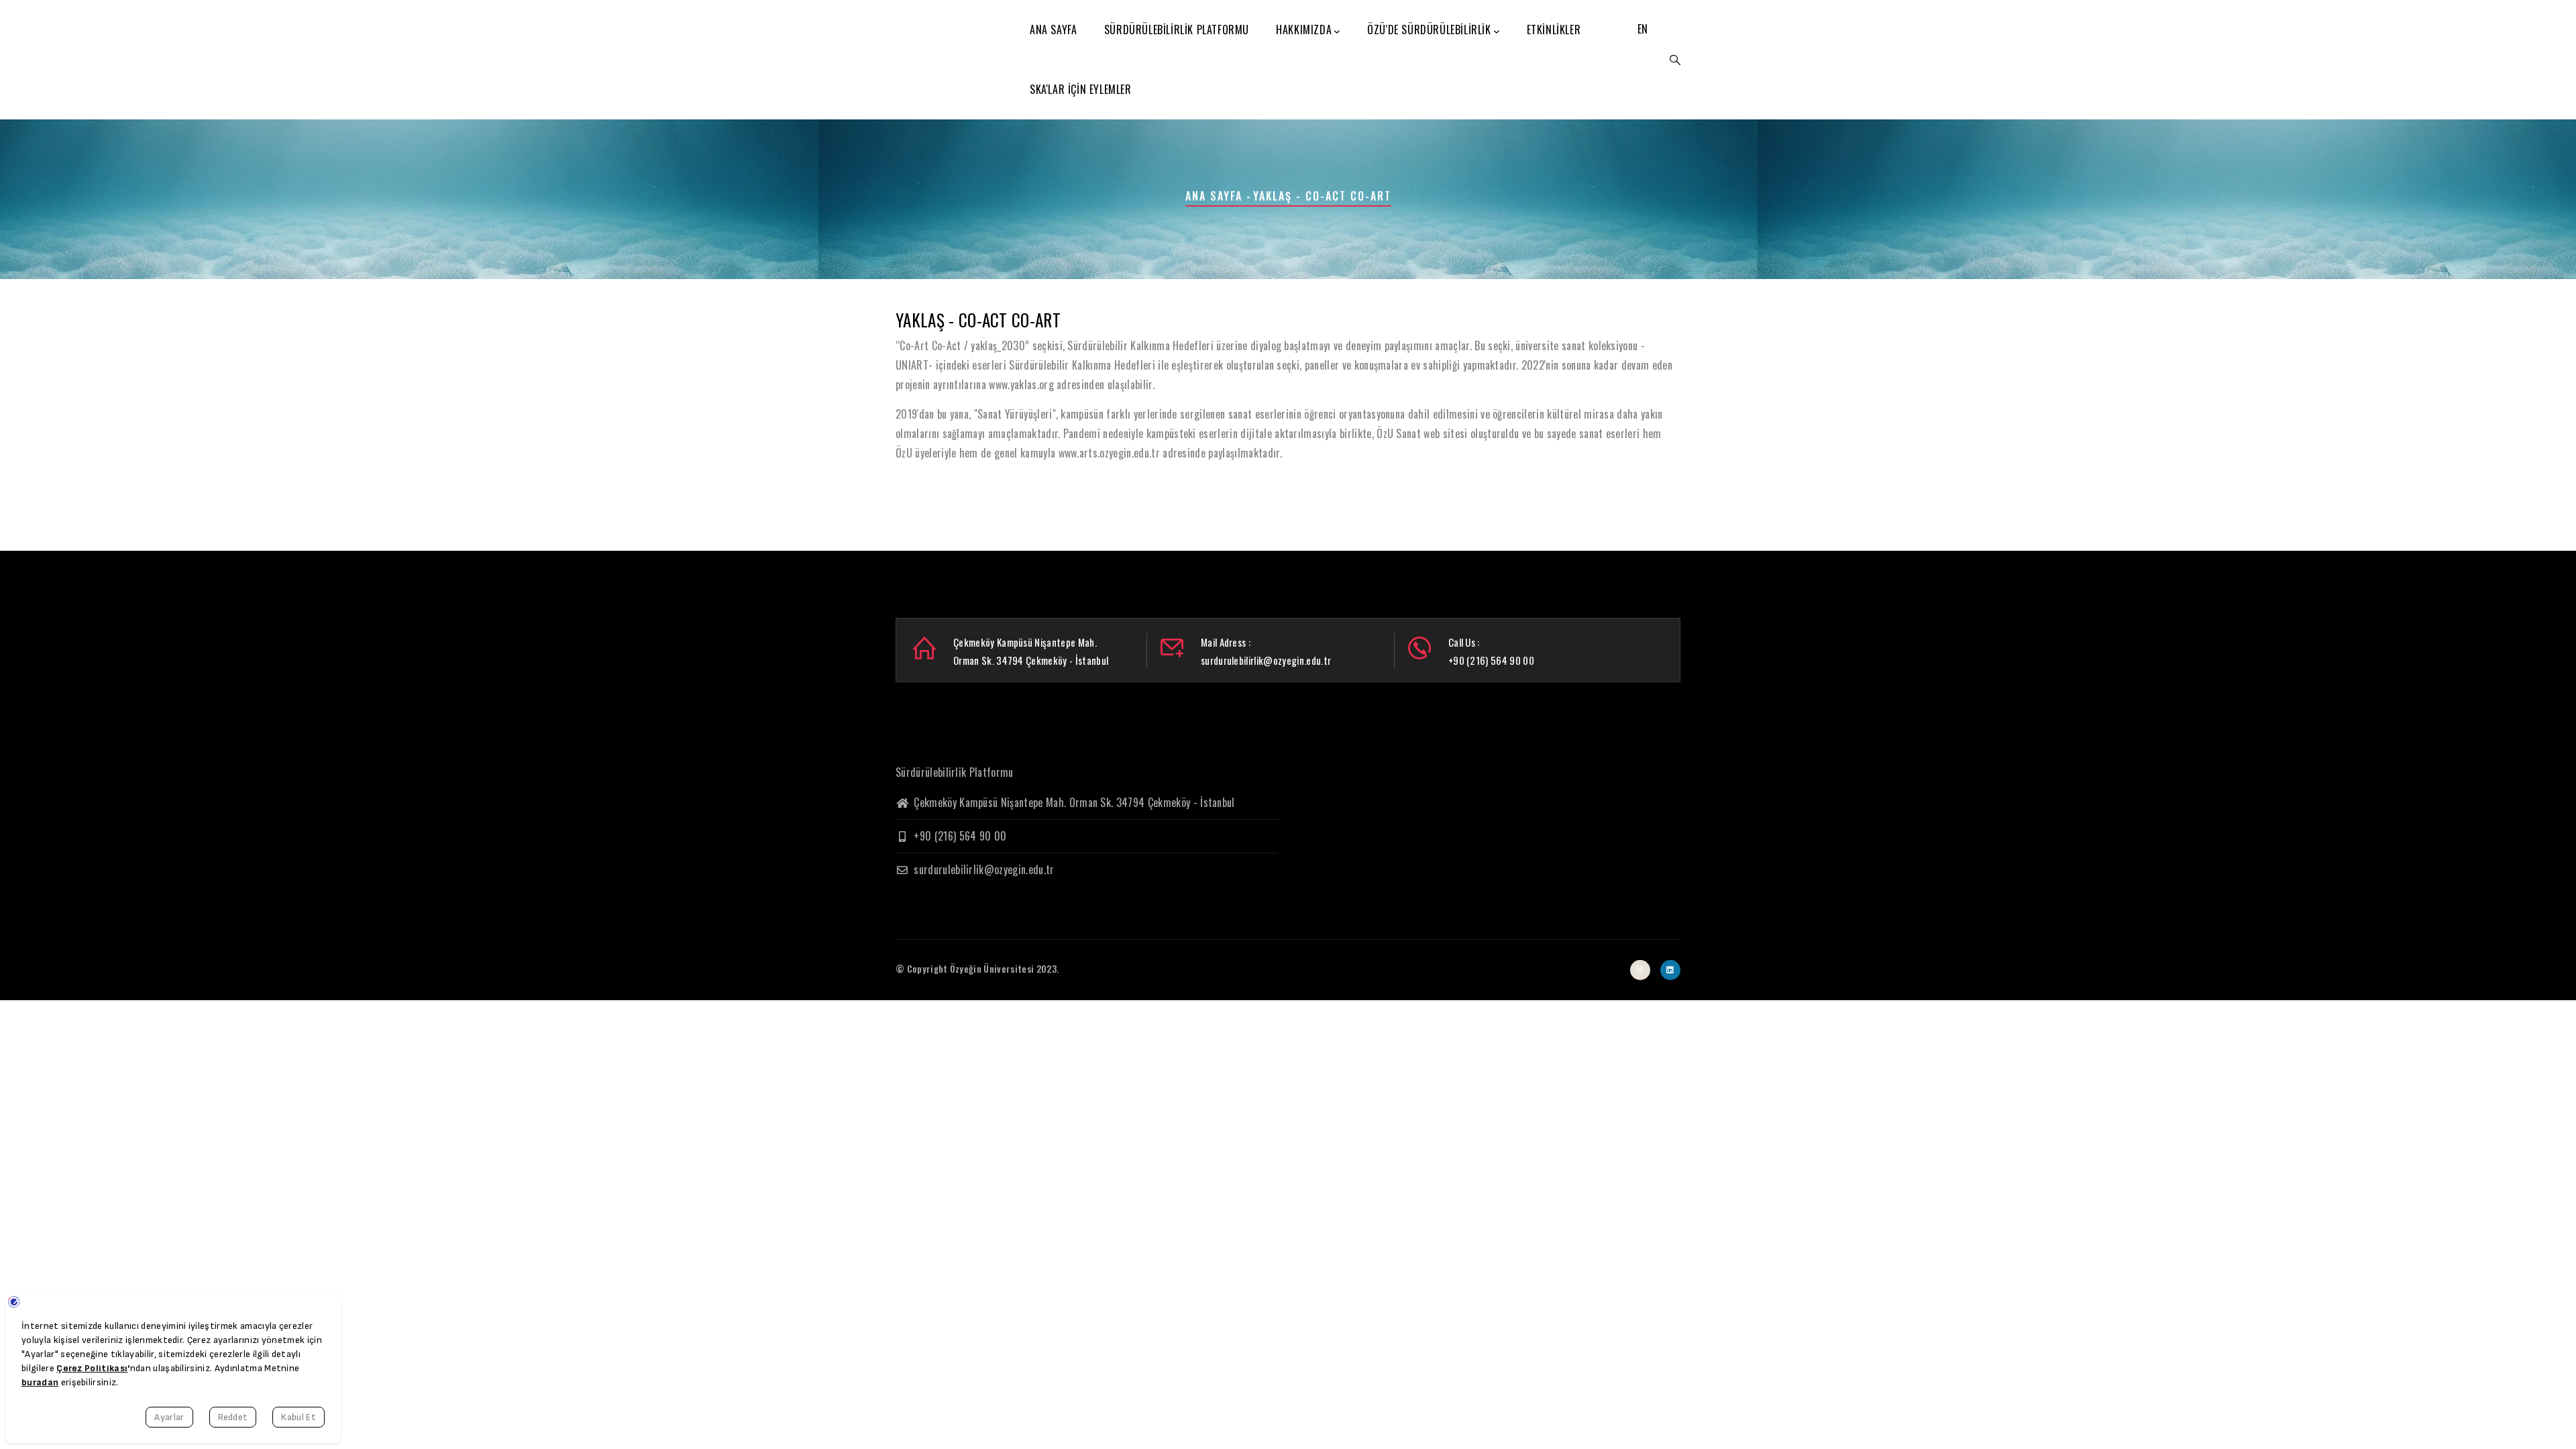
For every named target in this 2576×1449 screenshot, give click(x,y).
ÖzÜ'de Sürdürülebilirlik (1429, 30)
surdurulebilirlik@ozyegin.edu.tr (983, 869)
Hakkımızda (1304, 30)
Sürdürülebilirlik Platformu (1177, 30)
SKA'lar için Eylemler (1081, 89)
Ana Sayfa (1053, 30)
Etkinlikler (1554, 30)
